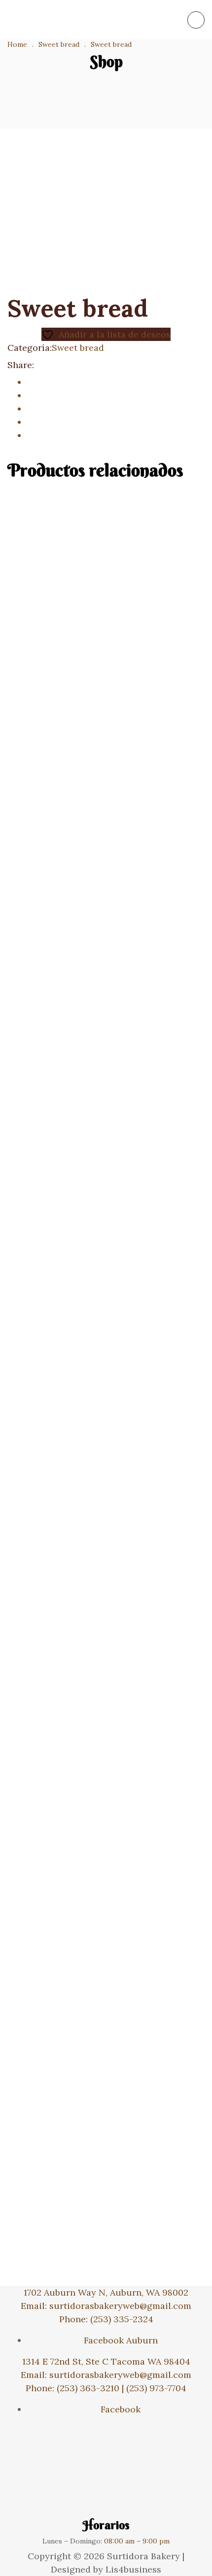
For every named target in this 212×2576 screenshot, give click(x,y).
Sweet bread (78, 348)
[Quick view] (3, 703)
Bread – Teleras (106, 1900)
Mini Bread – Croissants (106, 1029)
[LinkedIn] (31, 409)
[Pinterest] (31, 435)
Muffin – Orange (106, 1319)
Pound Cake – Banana (106, 1609)
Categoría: (30, 348)
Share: (21, 365)
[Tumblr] (31, 422)
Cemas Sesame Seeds (106, 739)
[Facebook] (31, 382)
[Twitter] (31, 395)
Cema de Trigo (106, 2190)
